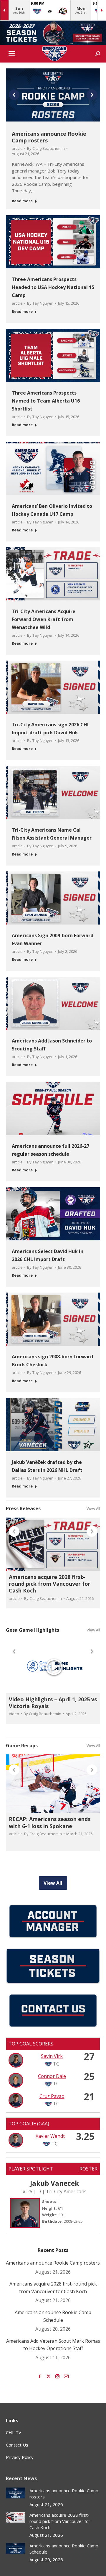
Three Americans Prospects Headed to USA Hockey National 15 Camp (53, 287)
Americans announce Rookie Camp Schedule (53, 2316)
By (46, 148)
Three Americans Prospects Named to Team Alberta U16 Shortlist (46, 401)
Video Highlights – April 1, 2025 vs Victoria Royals (53, 1703)
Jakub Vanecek (54, 2183)
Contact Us (17, 2445)
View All (93, 1508)
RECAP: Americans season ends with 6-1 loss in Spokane (50, 1822)
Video (14, 1714)
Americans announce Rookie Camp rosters (49, 137)
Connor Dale (52, 2076)
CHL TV (14, 2432)
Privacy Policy (20, 2457)
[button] (14, 95)
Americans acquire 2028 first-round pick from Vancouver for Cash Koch (50, 1584)
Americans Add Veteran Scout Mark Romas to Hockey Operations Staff (53, 2345)
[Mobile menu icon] (12, 54)
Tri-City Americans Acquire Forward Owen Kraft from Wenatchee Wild (44, 619)
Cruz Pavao (52, 2096)
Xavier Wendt (50, 2136)
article (17, 148)
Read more (22, 201)
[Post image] (15, 2493)
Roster (88, 2169)
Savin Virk (52, 2056)
